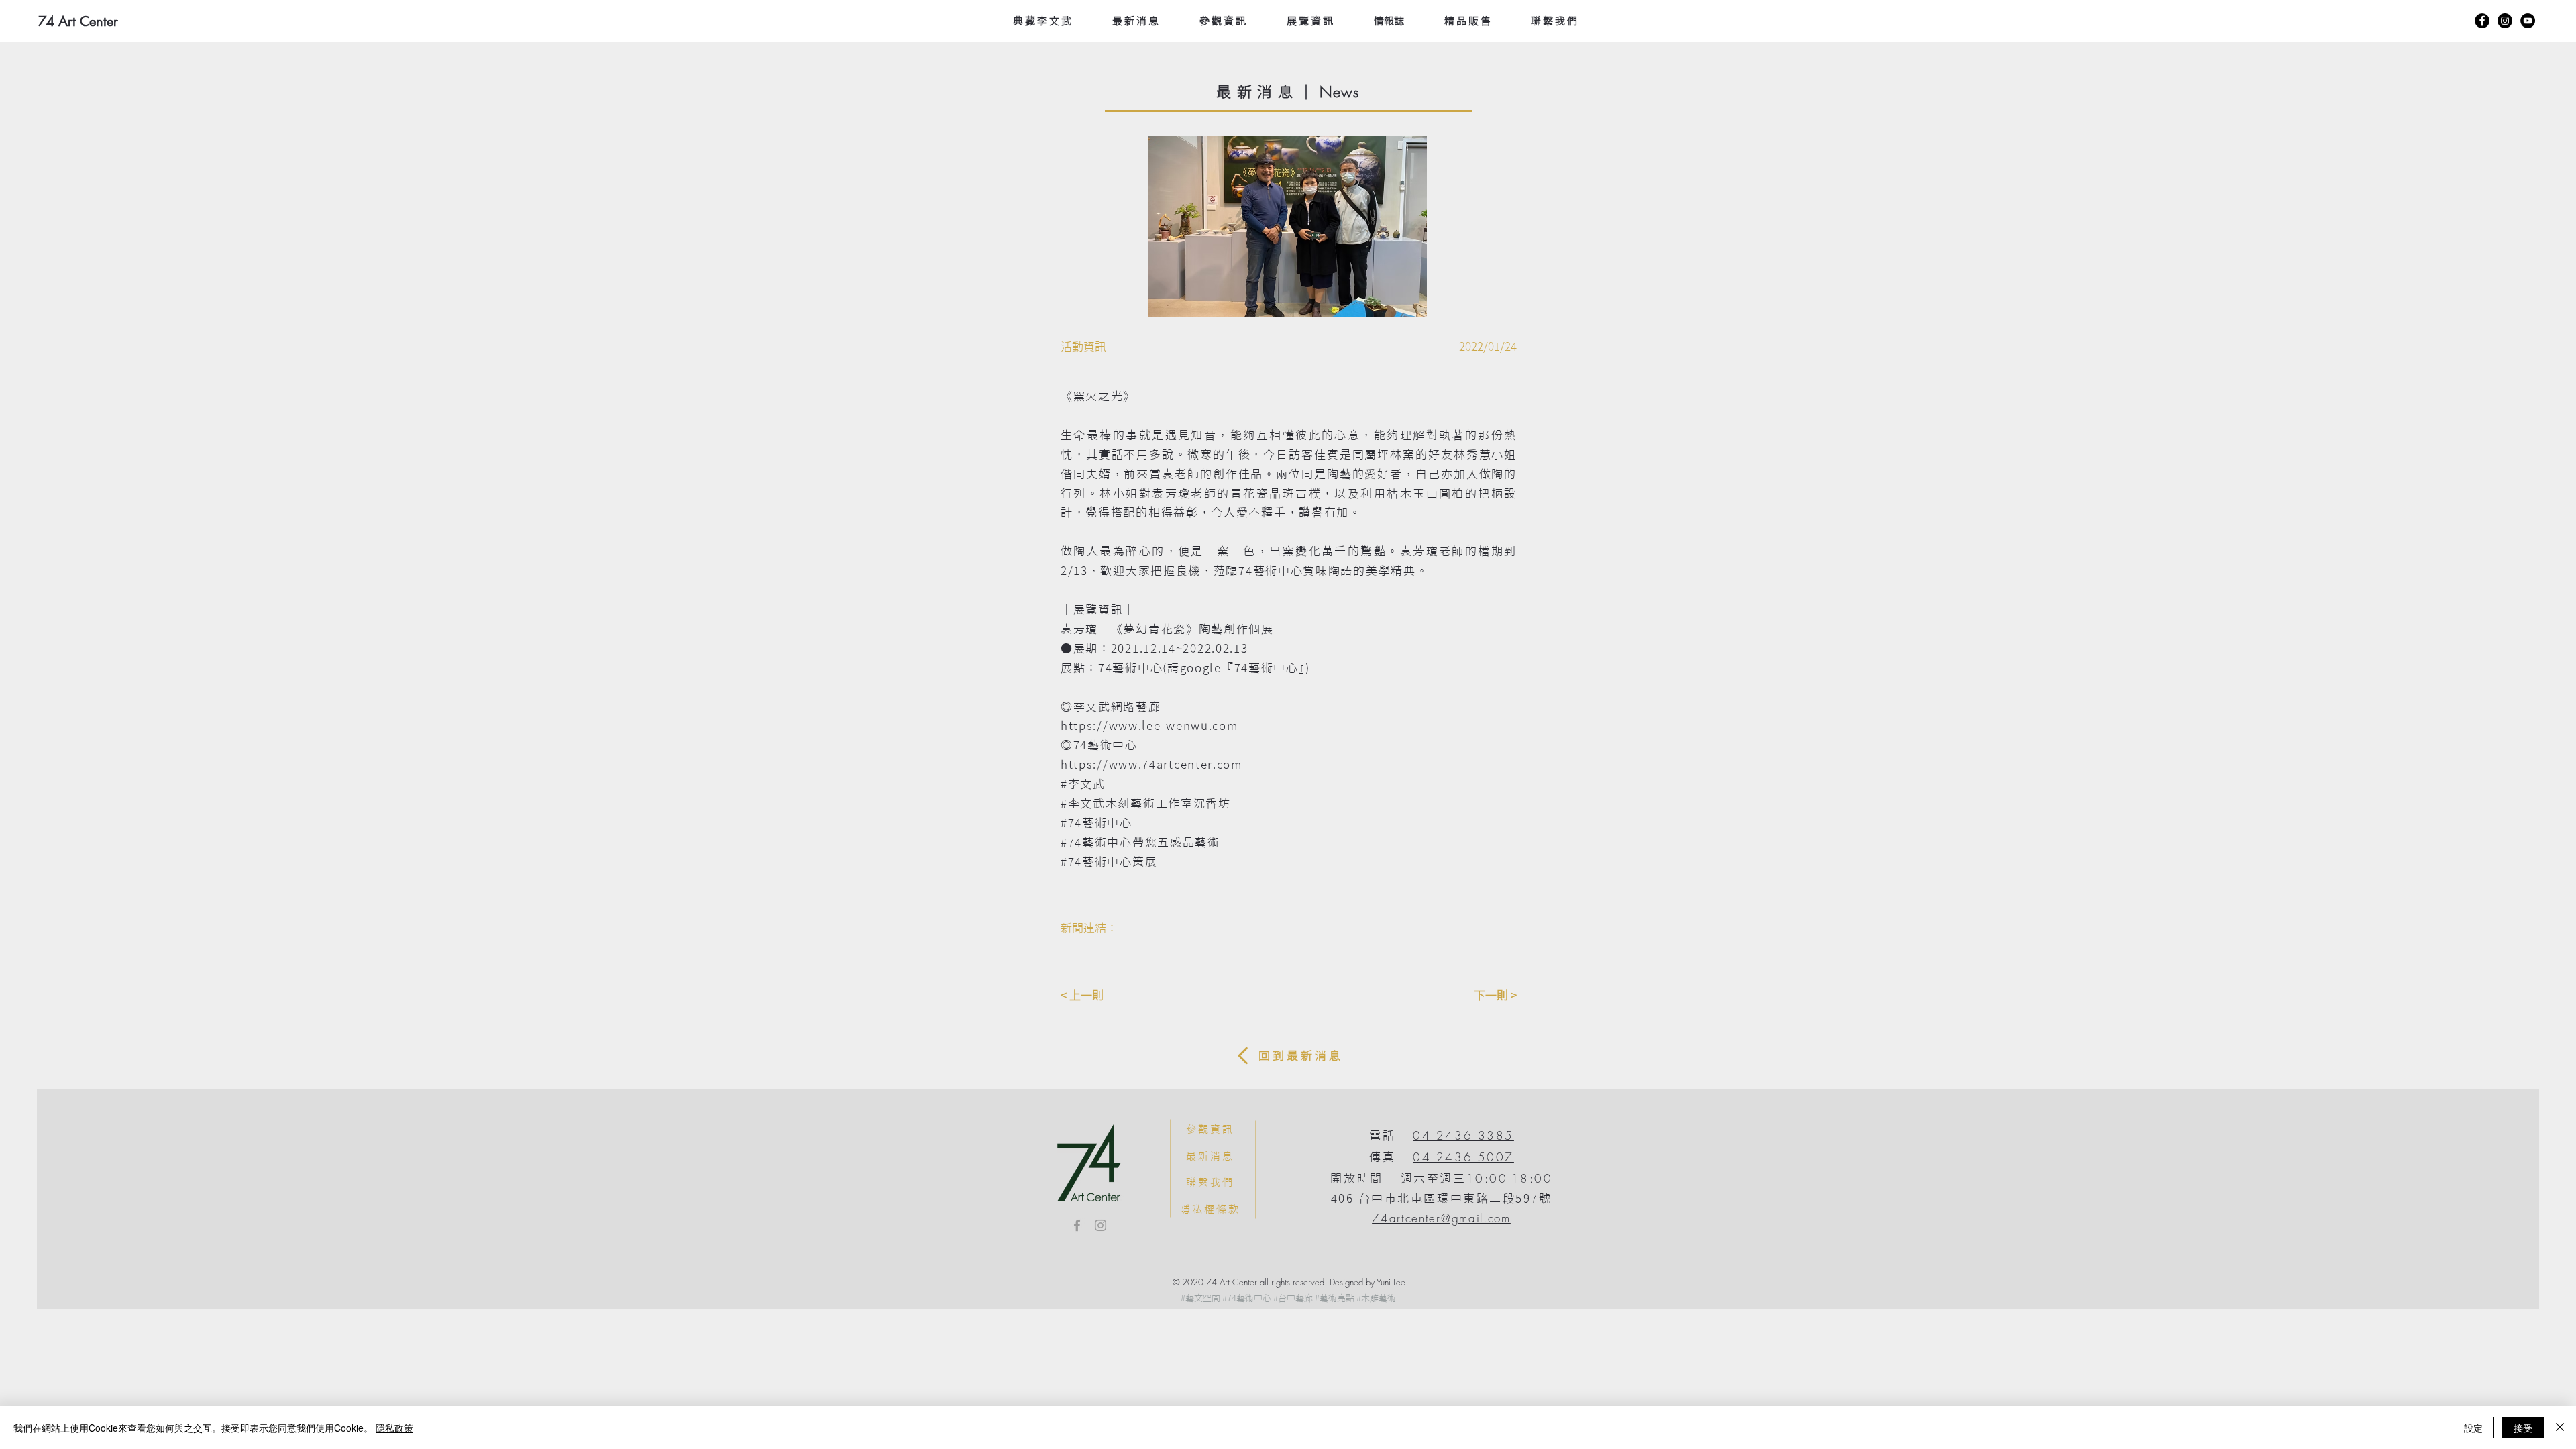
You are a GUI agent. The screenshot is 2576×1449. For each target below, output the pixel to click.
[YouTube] (2528, 21)
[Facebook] (2482, 21)
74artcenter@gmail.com (1441, 1218)
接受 (2523, 1428)
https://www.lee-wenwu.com (1149, 726)
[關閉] (2560, 1428)
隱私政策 (394, 1428)
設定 (2473, 1428)
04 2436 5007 (1463, 1157)
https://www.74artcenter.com (1151, 764)
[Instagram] (2505, 21)
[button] (1338, 226)
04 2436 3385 (1463, 1135)
